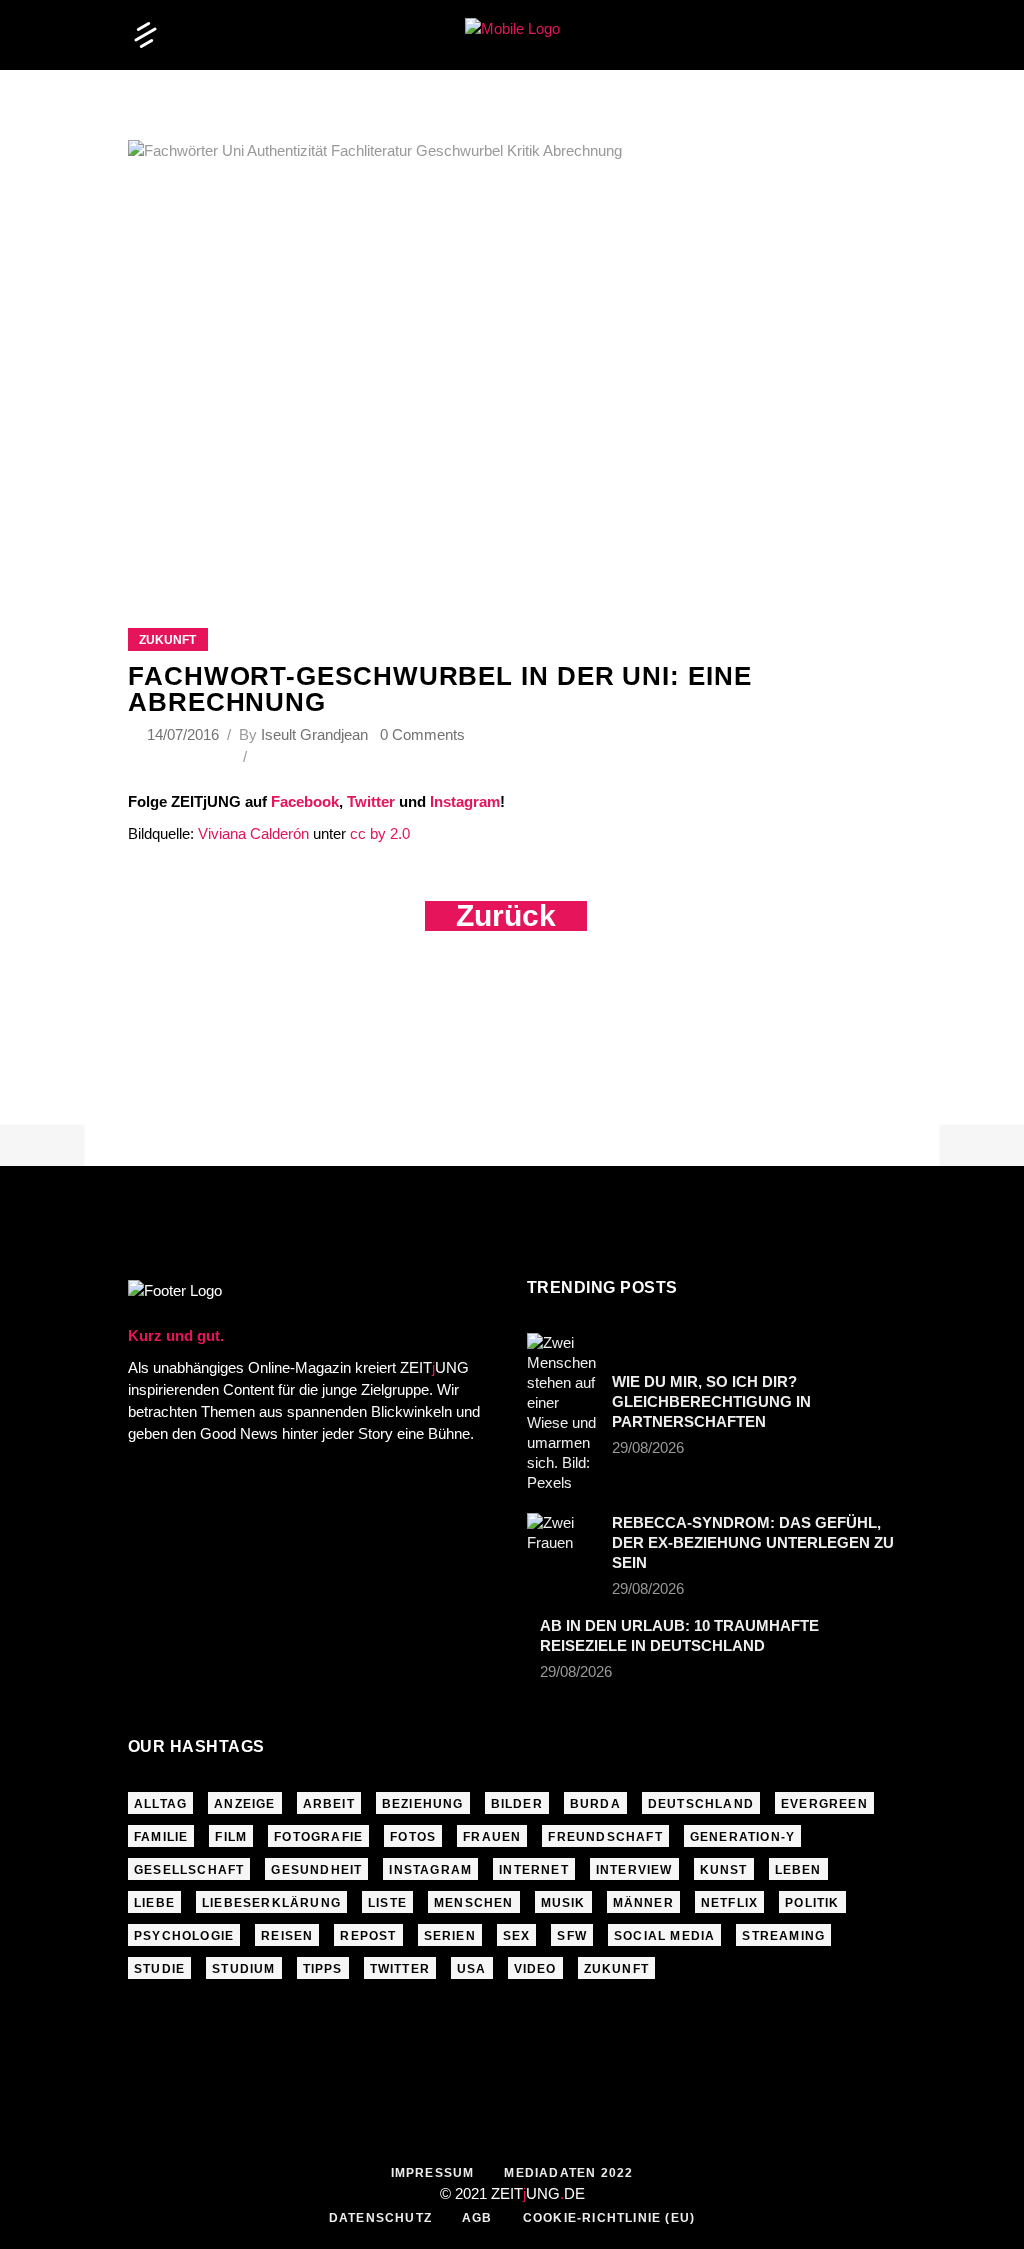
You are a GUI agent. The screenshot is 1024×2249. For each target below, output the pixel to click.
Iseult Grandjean (314, 734)
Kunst (724, 1870)
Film (231, 1837)
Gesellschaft (189, 1870)
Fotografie (318, 1837)
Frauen (492, 1837)
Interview (634, 1870)
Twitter (371, 801)
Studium (243, 1969)
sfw (572, 1936)
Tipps (323, 1969)
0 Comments (422, 734)
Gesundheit (316, 1870)
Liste (387, 1903)
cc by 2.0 (380, 833)
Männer (643, 1903)
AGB (477, 2218)
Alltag (160, 1804)
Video (535, 1969)
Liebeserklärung (271, 1903)
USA (472, 1969)
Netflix (729, 1903)
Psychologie (184, 1936)
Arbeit (329, 1804)
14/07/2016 (185, 734)
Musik (563, 1903)
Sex (517, 1936)
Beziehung (423, 1804)
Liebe (154, 1903)
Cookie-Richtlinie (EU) (609, 2218)
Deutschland (701, 1804)
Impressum (433, 2173)
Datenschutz (380, 2218)
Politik (812, 1903)
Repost (368, 1936)
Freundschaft (605, 1837)
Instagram (465, 801)
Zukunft (167, 640)
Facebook (305, 801)
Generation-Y (742, 1837)
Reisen (287, 1936)
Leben (798, 1870)
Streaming (783, 1936)
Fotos (413, 1837)
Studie (159, 1969)
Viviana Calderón (251, 833)
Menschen (474, 1903)
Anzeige (244, 1804)
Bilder (517, 1804)
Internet (534, 1870)
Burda (595, 1804)
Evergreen (824, 1804)
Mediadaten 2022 (568, 2173)
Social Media (664, 1936)
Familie (161, 1837)
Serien (450, 1936)
